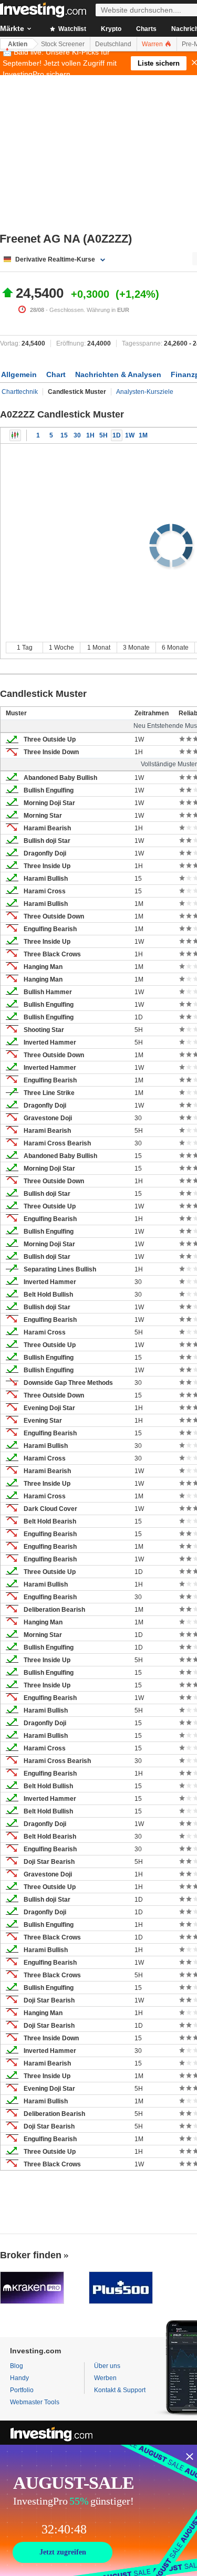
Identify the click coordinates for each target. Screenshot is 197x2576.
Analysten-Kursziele (145, 392)
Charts (146, 29)
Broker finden (31, 2255)
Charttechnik (20, 392)
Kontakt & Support (120, 2390)
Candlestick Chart (15, 435)
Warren (153, 44)
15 (64, 435)
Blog (17, 2366)
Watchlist (71, 29)
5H (103, 435)
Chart (56, 374)
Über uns (107, 2366)
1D (117, 435)
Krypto (111, 29)
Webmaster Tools (35, 2402)
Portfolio (22, 2390)
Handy (19, 2378)
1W (130, 435)
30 (77, 435)
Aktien (18, 44)
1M (143, 435)
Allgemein (19, 374)
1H (90, 435)
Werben (105, 2378)
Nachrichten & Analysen (118, 374)
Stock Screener (63, 44)
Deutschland (113, 44)
